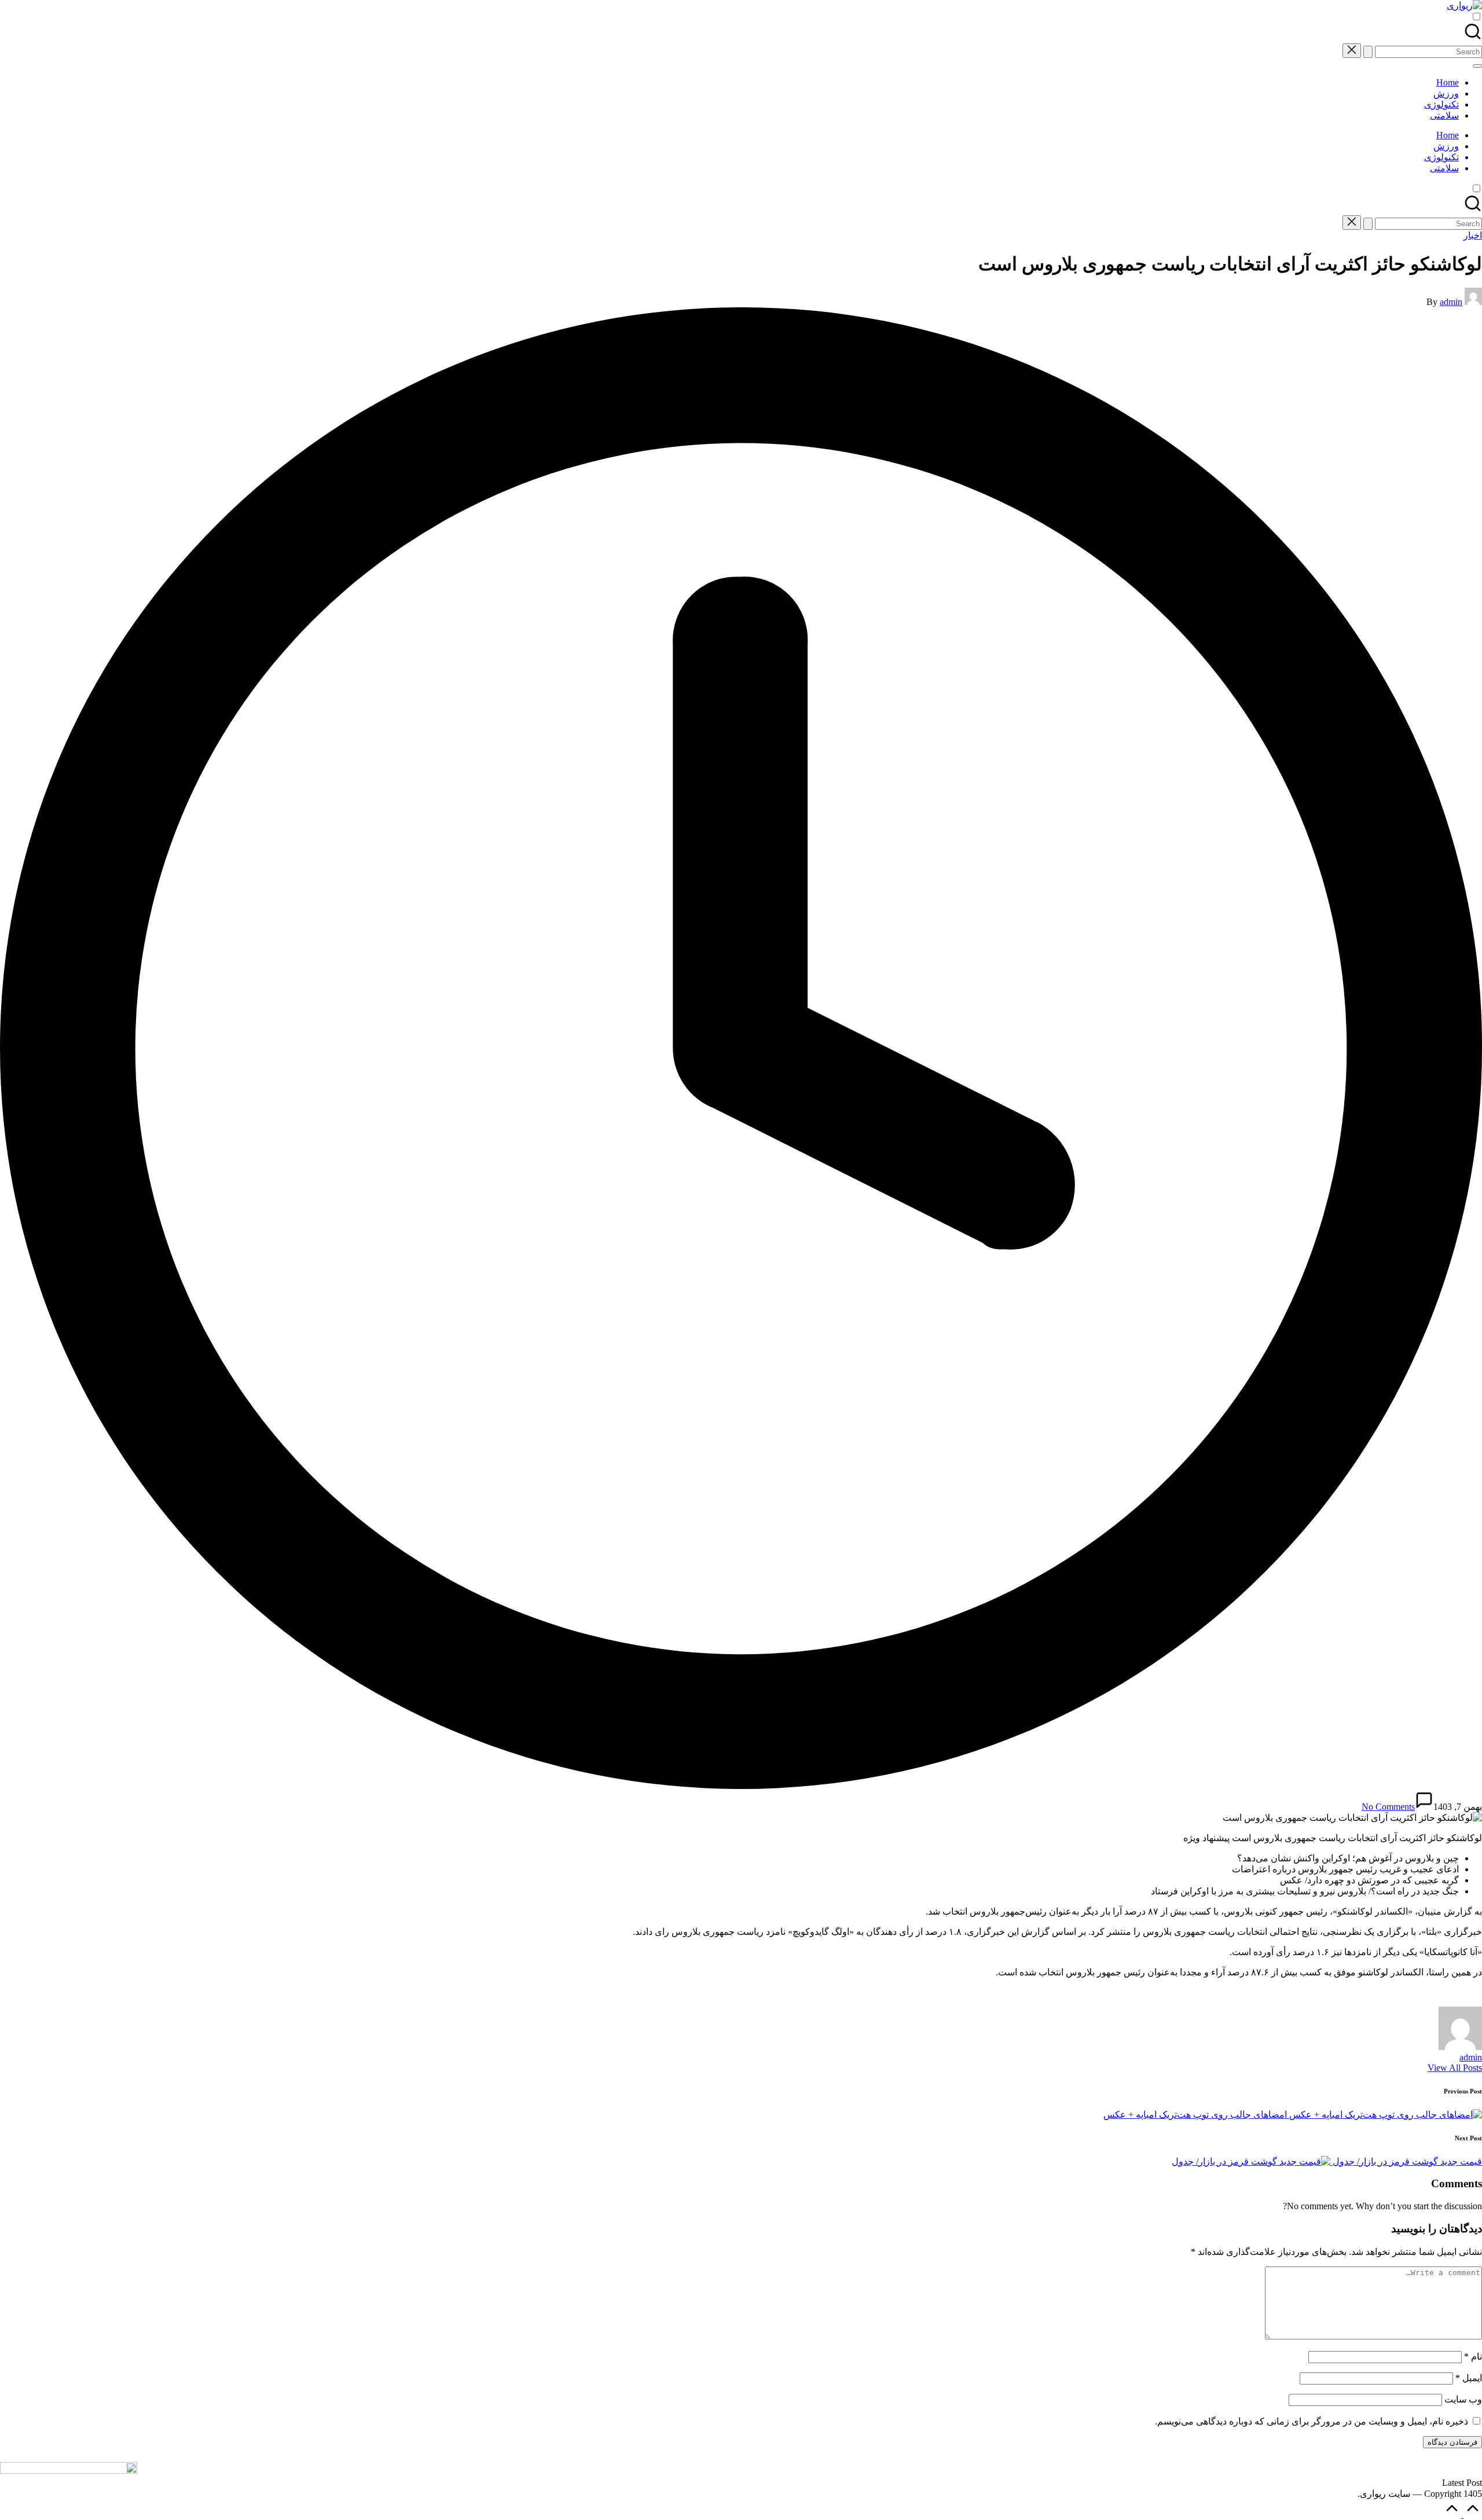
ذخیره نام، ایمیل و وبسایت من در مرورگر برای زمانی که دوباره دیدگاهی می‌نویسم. (1312, 2421)
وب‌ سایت (1463, 2399)
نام (1473, 2356)
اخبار (1473, 235)
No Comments (1388, 1807)
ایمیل (1469, 2378)
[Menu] (1477, 66)
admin (1471, 2057)
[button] (1368, 52)
